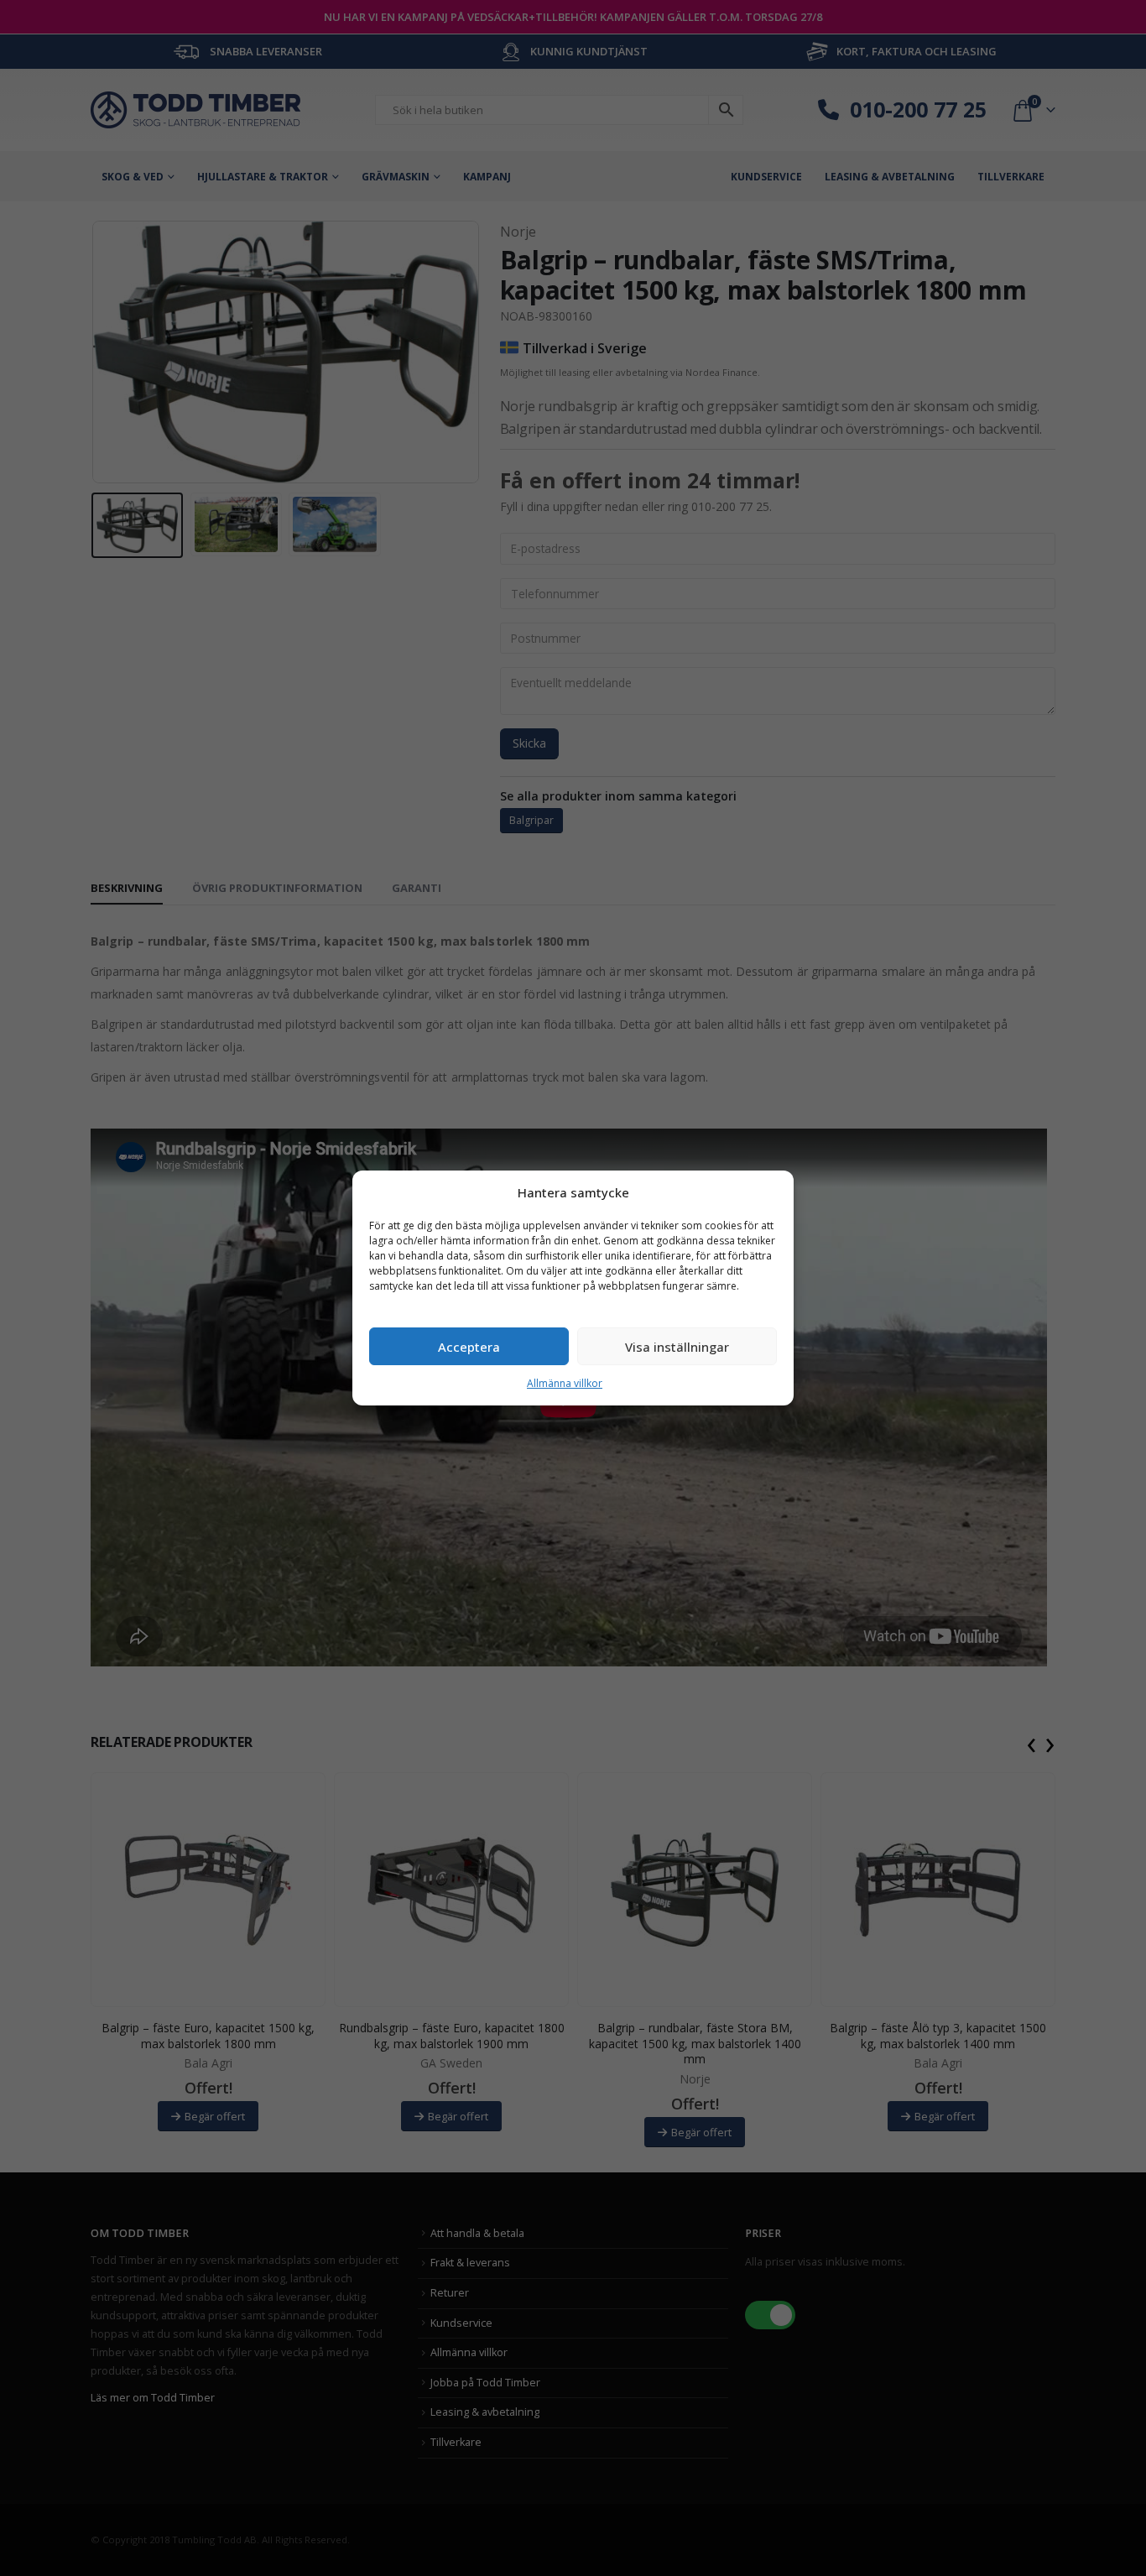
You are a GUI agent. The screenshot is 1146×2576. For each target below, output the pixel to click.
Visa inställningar (677, 1347)
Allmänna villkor (565, 1383)
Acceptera (469, 1347)
